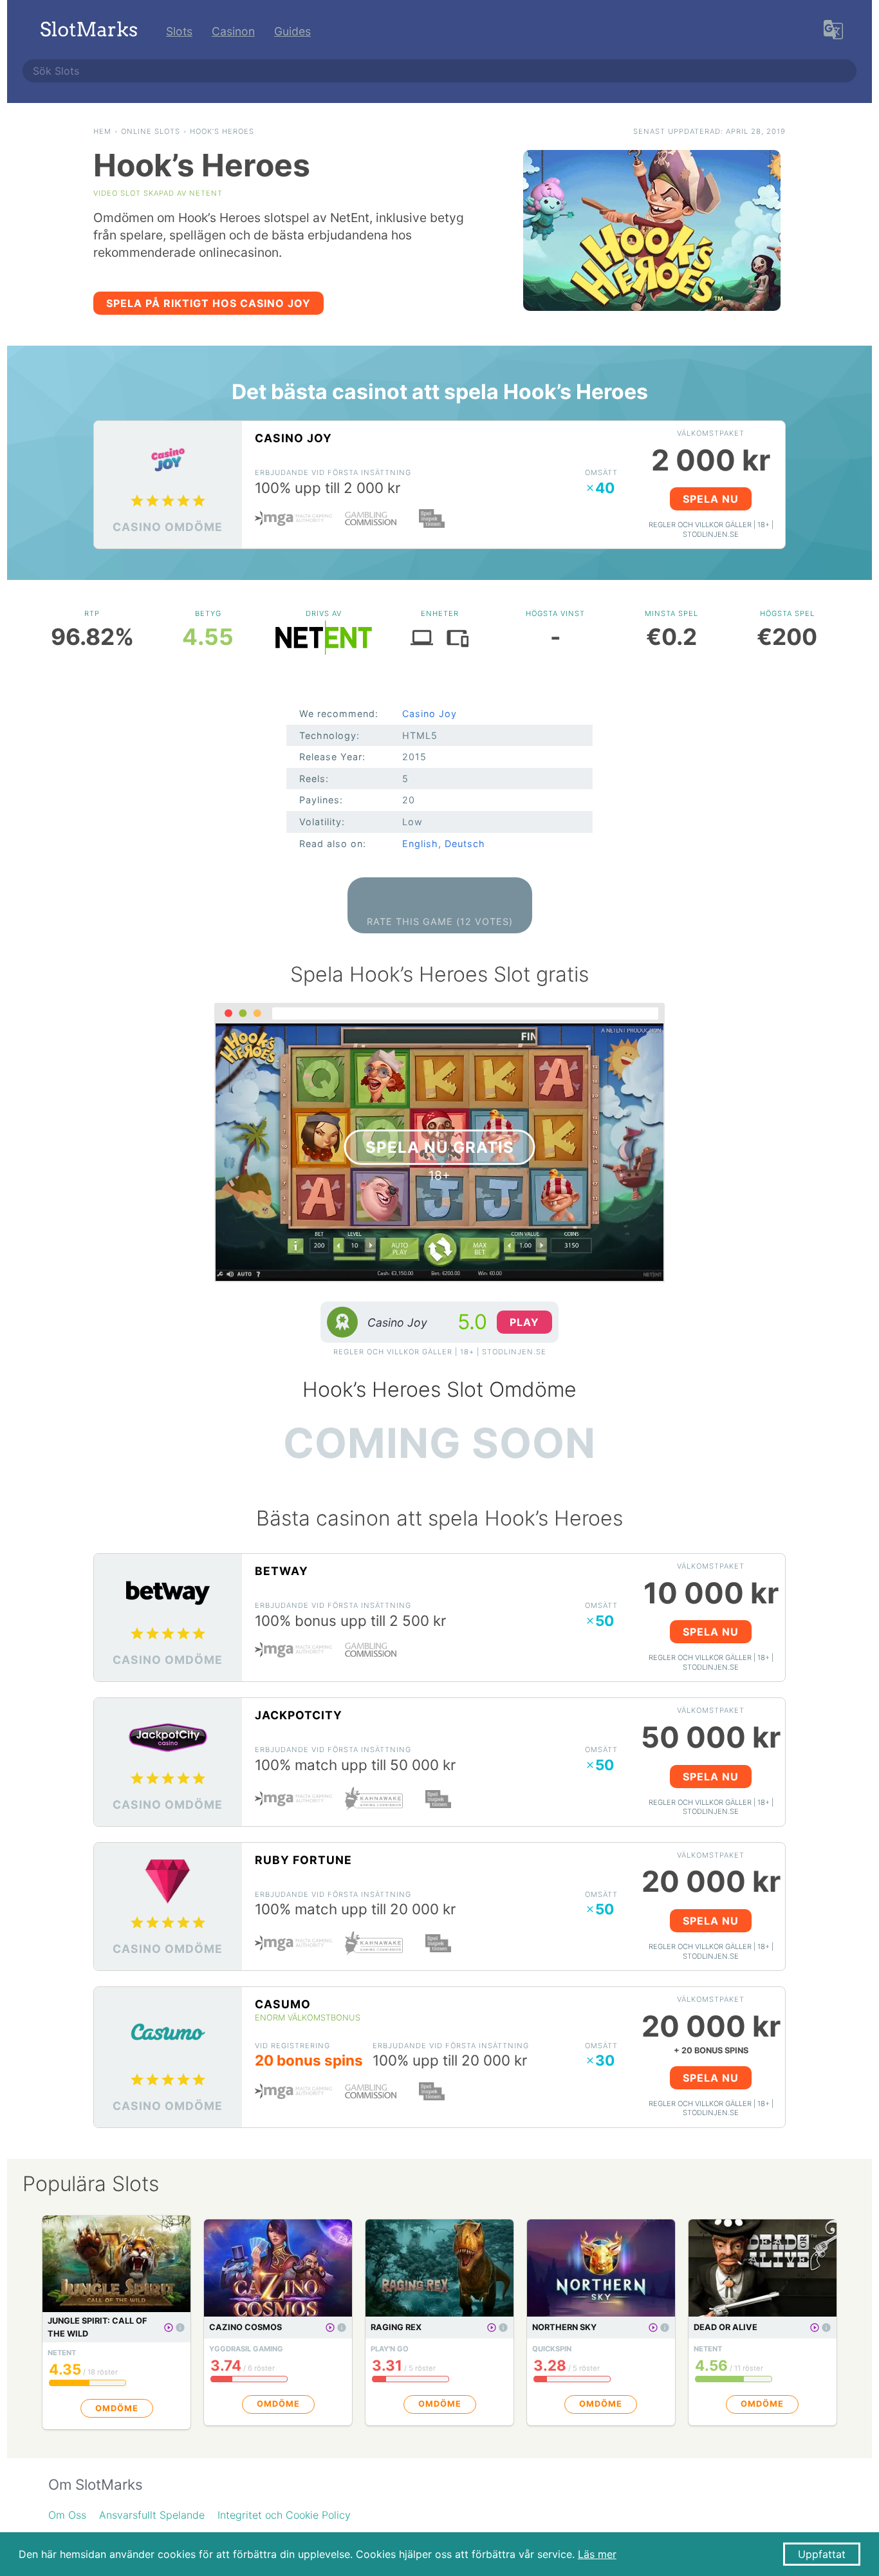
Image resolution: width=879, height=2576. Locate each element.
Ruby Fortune (303, 1860)
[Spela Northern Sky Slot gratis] (653, 2328)
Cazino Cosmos (245, 2327)
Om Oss (67, 2515)
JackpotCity (299, 1715)
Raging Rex (396, 2327)
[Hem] (89, 31)
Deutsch (465, 844)
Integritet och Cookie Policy (284, 2515)
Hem (102, 131)
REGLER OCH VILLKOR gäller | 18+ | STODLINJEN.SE (711, 529)
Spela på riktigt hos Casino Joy (208, 303)
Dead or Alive (726, 2327)
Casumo (283, 2004)
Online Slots (151, 131)
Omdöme (117, 2408)
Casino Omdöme (168, 527)
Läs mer (597, 2554)
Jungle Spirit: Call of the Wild (97, 2327)
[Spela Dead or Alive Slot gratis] (815, 2328)
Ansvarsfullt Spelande (152, 2515)
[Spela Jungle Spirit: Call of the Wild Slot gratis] (169, 2328)
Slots (179, 31)
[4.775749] (180, 2328)
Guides (292, 31)
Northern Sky (564, 2327)
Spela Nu (711, 499)
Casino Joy (293, 438)
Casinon (233, 31)
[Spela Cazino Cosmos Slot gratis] (330, 2328)
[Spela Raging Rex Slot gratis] (492, 2328)
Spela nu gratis (440, 1147)
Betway (282, 1571)
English (420, 844)
